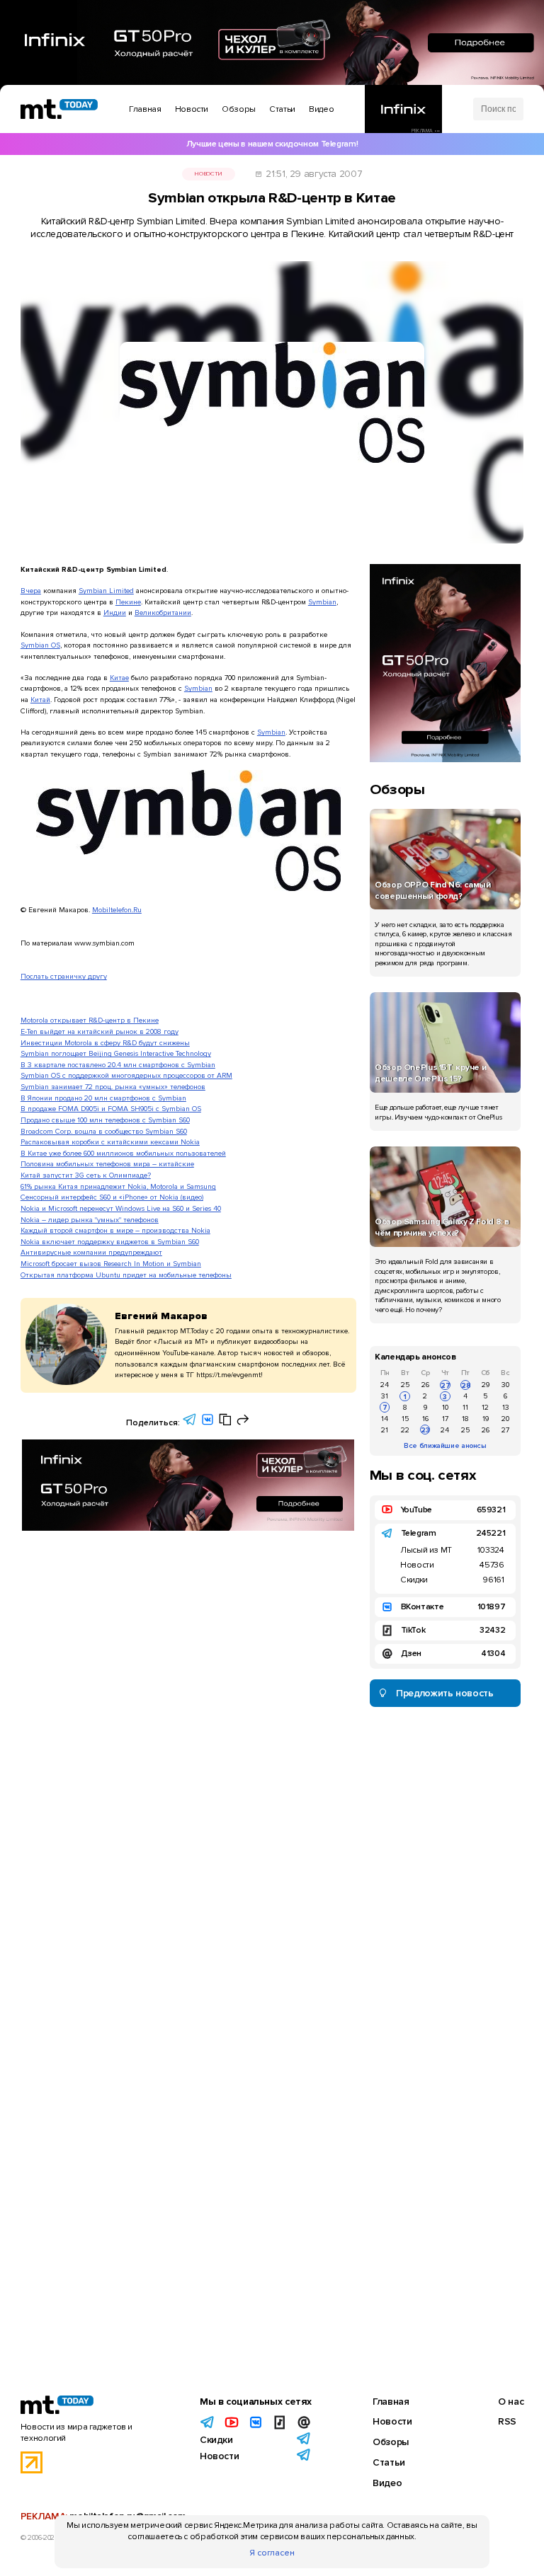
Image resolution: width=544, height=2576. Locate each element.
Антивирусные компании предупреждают (91, 1252)
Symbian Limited (106, 591)
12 (485, 1407)
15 (405, 1419)
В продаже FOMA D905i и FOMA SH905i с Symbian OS (111, 1109)
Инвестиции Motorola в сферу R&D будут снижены (105, 1043)
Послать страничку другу (64, 976)
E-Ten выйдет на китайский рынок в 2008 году (100, 1031)
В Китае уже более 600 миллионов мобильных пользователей (123, 1153)
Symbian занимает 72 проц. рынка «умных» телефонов (113, 1087)
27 (445, 1385)
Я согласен (272, 2553)
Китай (40, 700)
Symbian (322, 602)
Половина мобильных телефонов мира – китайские (107, 1164)
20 (505, 1419)
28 (466, 1385)
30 (505, 1385)
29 (486, 1385)
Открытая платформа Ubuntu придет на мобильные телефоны (126, 1275)
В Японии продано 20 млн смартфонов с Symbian (103, 1098)
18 (465, 1419)
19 (486, 1419)
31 (385, 1396)
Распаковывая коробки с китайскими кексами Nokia (110, 1142)
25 (405, 1385)
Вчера (31, 591)
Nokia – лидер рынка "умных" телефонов (90, 1220)
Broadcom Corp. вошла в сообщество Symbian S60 (104, 1131)
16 (425, 1419)
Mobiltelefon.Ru (117, 910)
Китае (119, 678)
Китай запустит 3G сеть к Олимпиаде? (86, 1175)
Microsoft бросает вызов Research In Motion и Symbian (111, 1264)
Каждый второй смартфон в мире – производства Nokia (115, 1230)
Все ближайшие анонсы (445, 1445)
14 (385, 1419)
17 (445, 1419)
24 (385, 1385)
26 (425, 1385)
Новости (208, 174)
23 (425, 1430)
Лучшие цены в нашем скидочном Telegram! (272, 144)
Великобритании (163, 613)
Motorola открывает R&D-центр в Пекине (90, 1020)
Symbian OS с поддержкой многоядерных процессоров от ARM (126, 1075)
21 (385, 1430)
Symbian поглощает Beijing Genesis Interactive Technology (116, 1053)
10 (445, 1407)
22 (405, 1430)
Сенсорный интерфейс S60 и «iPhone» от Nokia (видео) (112, 1197)
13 (506, 1407)
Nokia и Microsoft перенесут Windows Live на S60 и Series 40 (121, 1208)
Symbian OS (40, 645)
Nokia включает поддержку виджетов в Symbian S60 (110, 1242)
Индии (115, 613)
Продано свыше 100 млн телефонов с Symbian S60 (105, 1120)
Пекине (128, 602)
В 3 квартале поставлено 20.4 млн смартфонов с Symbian (118, 1065)
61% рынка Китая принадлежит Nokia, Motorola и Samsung (118, 1186)
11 (465, 1407)
